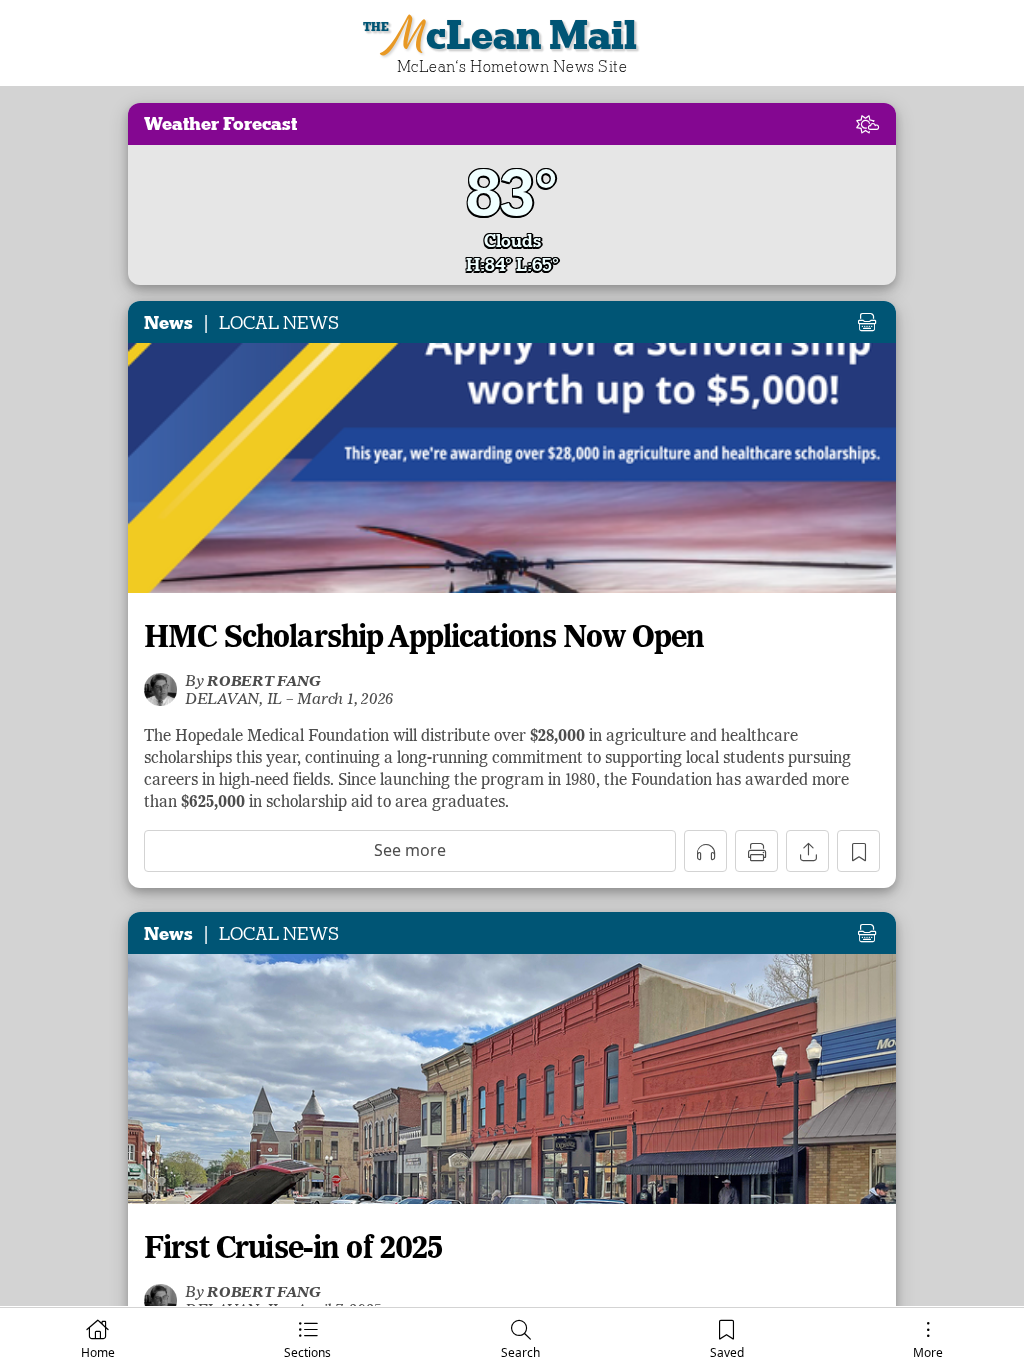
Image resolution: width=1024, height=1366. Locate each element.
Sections (307, 1352)
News (168, 323)
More (928, 1352)
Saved (727, 1352)
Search (520, 1352)
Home (98, 1352)
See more (410, 850)
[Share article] (807, 851)
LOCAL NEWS (279, 323)
